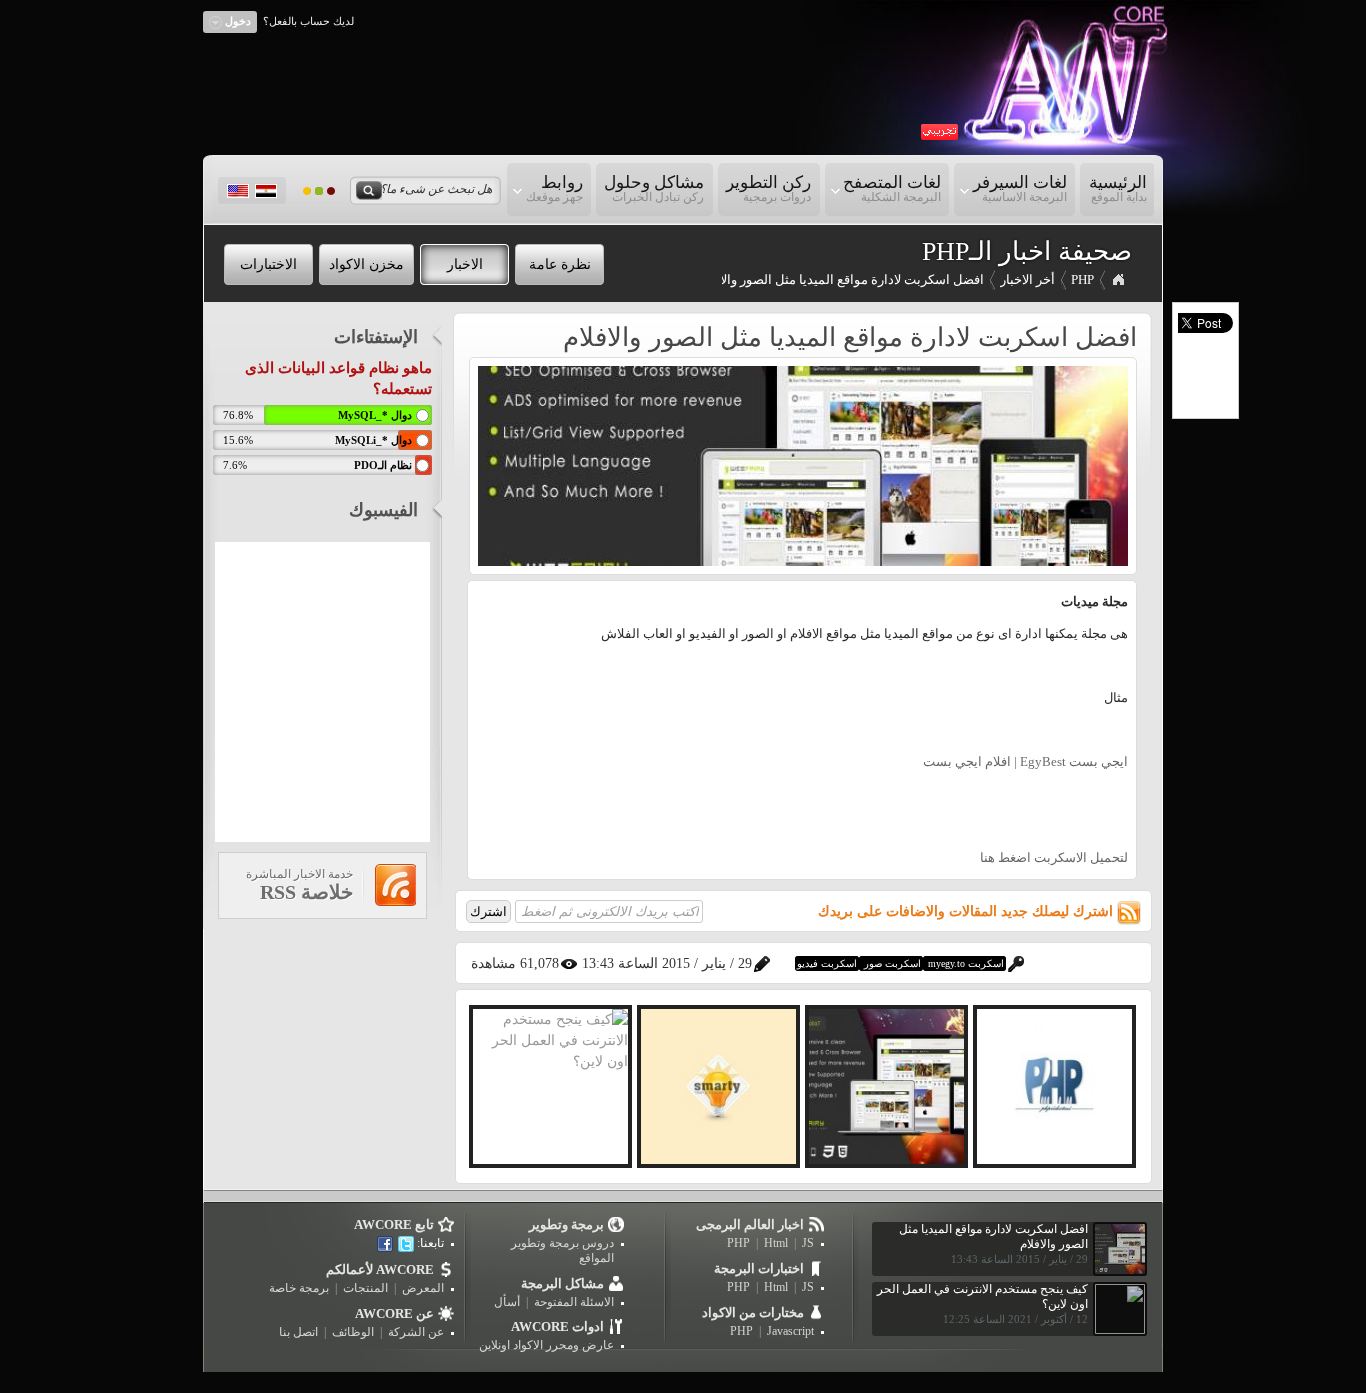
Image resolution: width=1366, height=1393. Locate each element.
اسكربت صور (891, 963)
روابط (558, 188)
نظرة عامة (560, 264)
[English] (238, 191)
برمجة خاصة (299, 1288)
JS (808, 1243)
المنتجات (365, 1288)
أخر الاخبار (1027, 280)
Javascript (790, 1331)
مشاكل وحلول (654, 188)
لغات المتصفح (896, 188)
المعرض (423, 1288)
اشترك (488, 911)
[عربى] (266, 191)
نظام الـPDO (383, 465)
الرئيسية (1118, 188)
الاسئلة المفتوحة (574, 1302)
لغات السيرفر (1024, 188)
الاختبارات (268, 264)
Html (776, 1243)
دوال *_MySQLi (373, 440)
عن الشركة (416, 1332)
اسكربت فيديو (827, 963)
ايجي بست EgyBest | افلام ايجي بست (1025, 761)
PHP (1082, 280)
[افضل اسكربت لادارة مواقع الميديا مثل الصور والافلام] (803, 561)
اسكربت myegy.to (964, 963)
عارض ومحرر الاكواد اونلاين (546, 1345)
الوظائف (353, 1332)
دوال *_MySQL (375, 415)
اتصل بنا (298, 1332)
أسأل (507, 1302)
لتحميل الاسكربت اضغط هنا (1054, 857)
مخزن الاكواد (366, 264)
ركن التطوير (768, 188)
